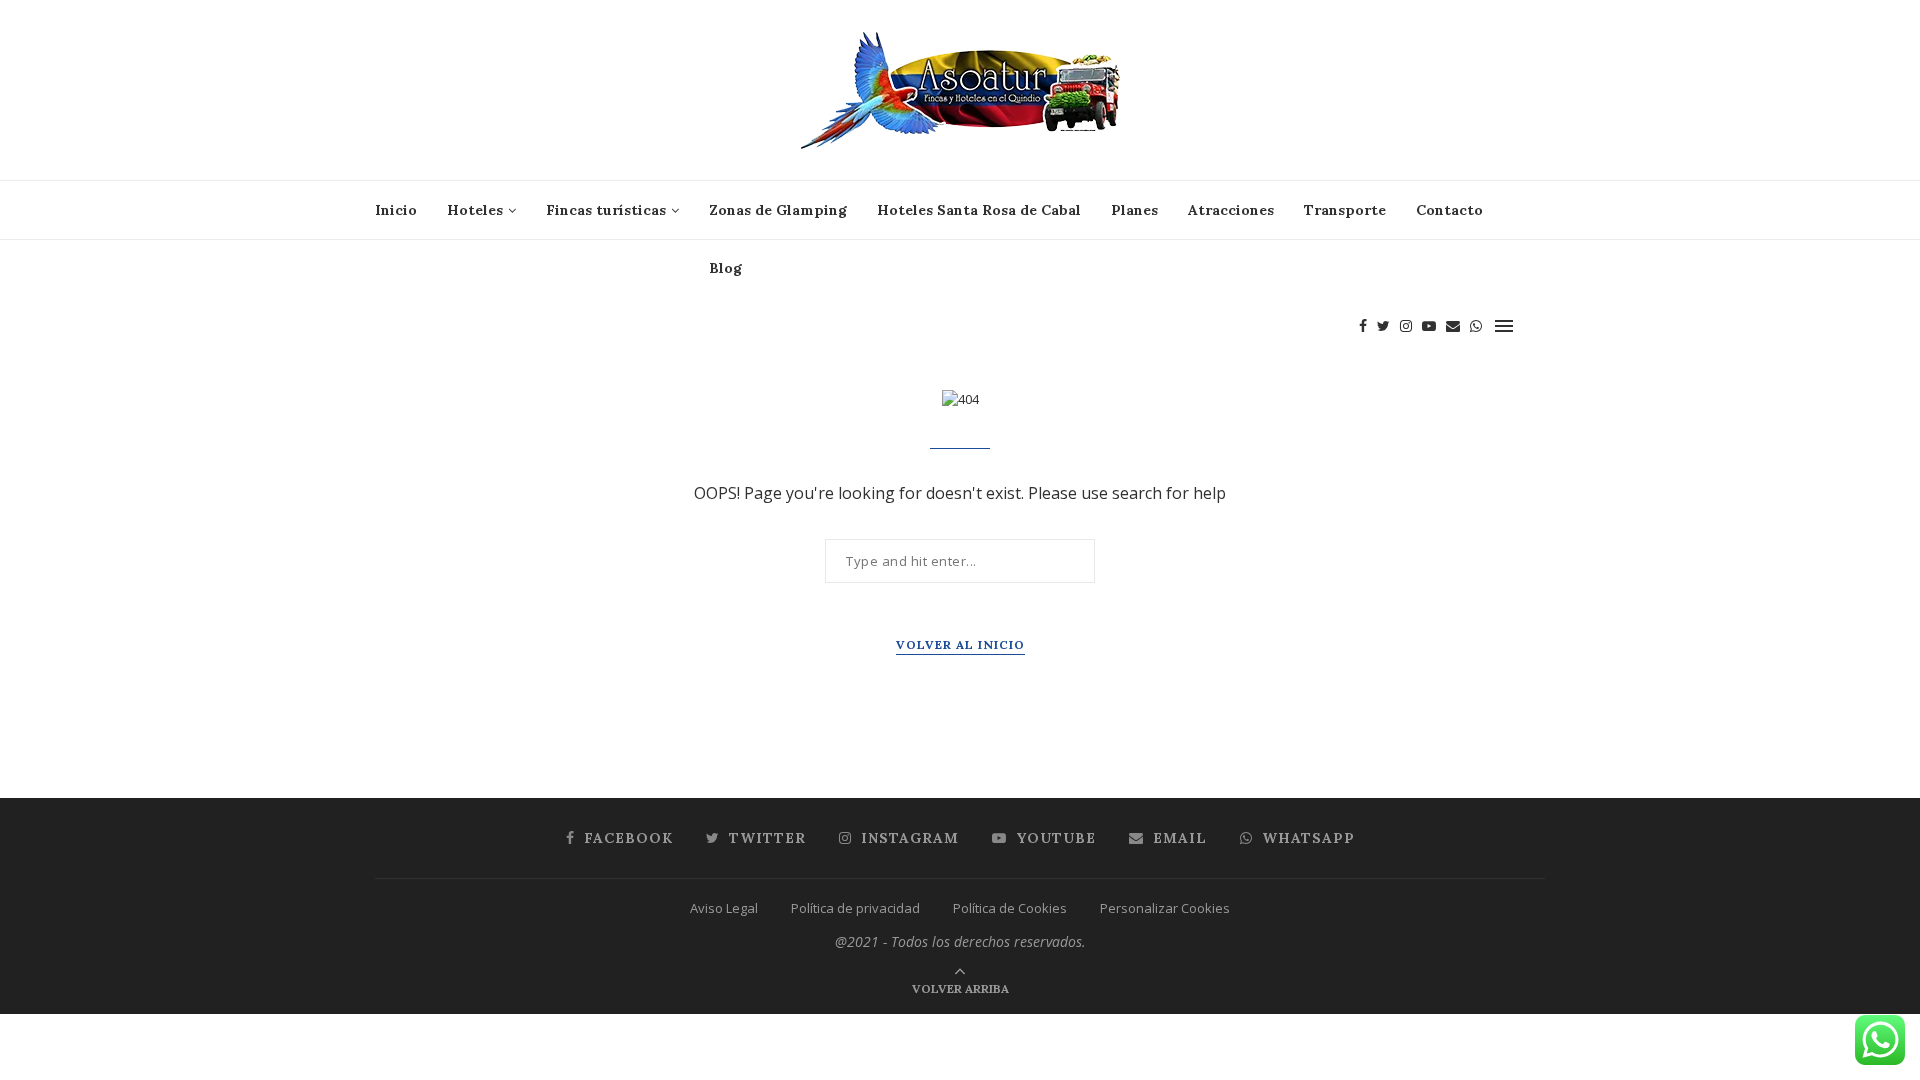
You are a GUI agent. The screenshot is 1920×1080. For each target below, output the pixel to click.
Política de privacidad (855, 908)
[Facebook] (1363, 326)
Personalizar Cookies (1165, 908)
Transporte (1345, 210)
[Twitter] (1383, 326)
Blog (725, 268)
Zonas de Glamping (778, 210)
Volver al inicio (960, 644)
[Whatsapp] (1476, 326)
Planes (1134, 210)
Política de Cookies (1010, 908)
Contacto (1449, 210)
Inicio (396, 210)
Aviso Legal (724, 908)
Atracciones (1231, 210)
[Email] (1453, 326)
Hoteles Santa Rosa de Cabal (979, 210)
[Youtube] (1429, 326)
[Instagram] (1406, 326)
